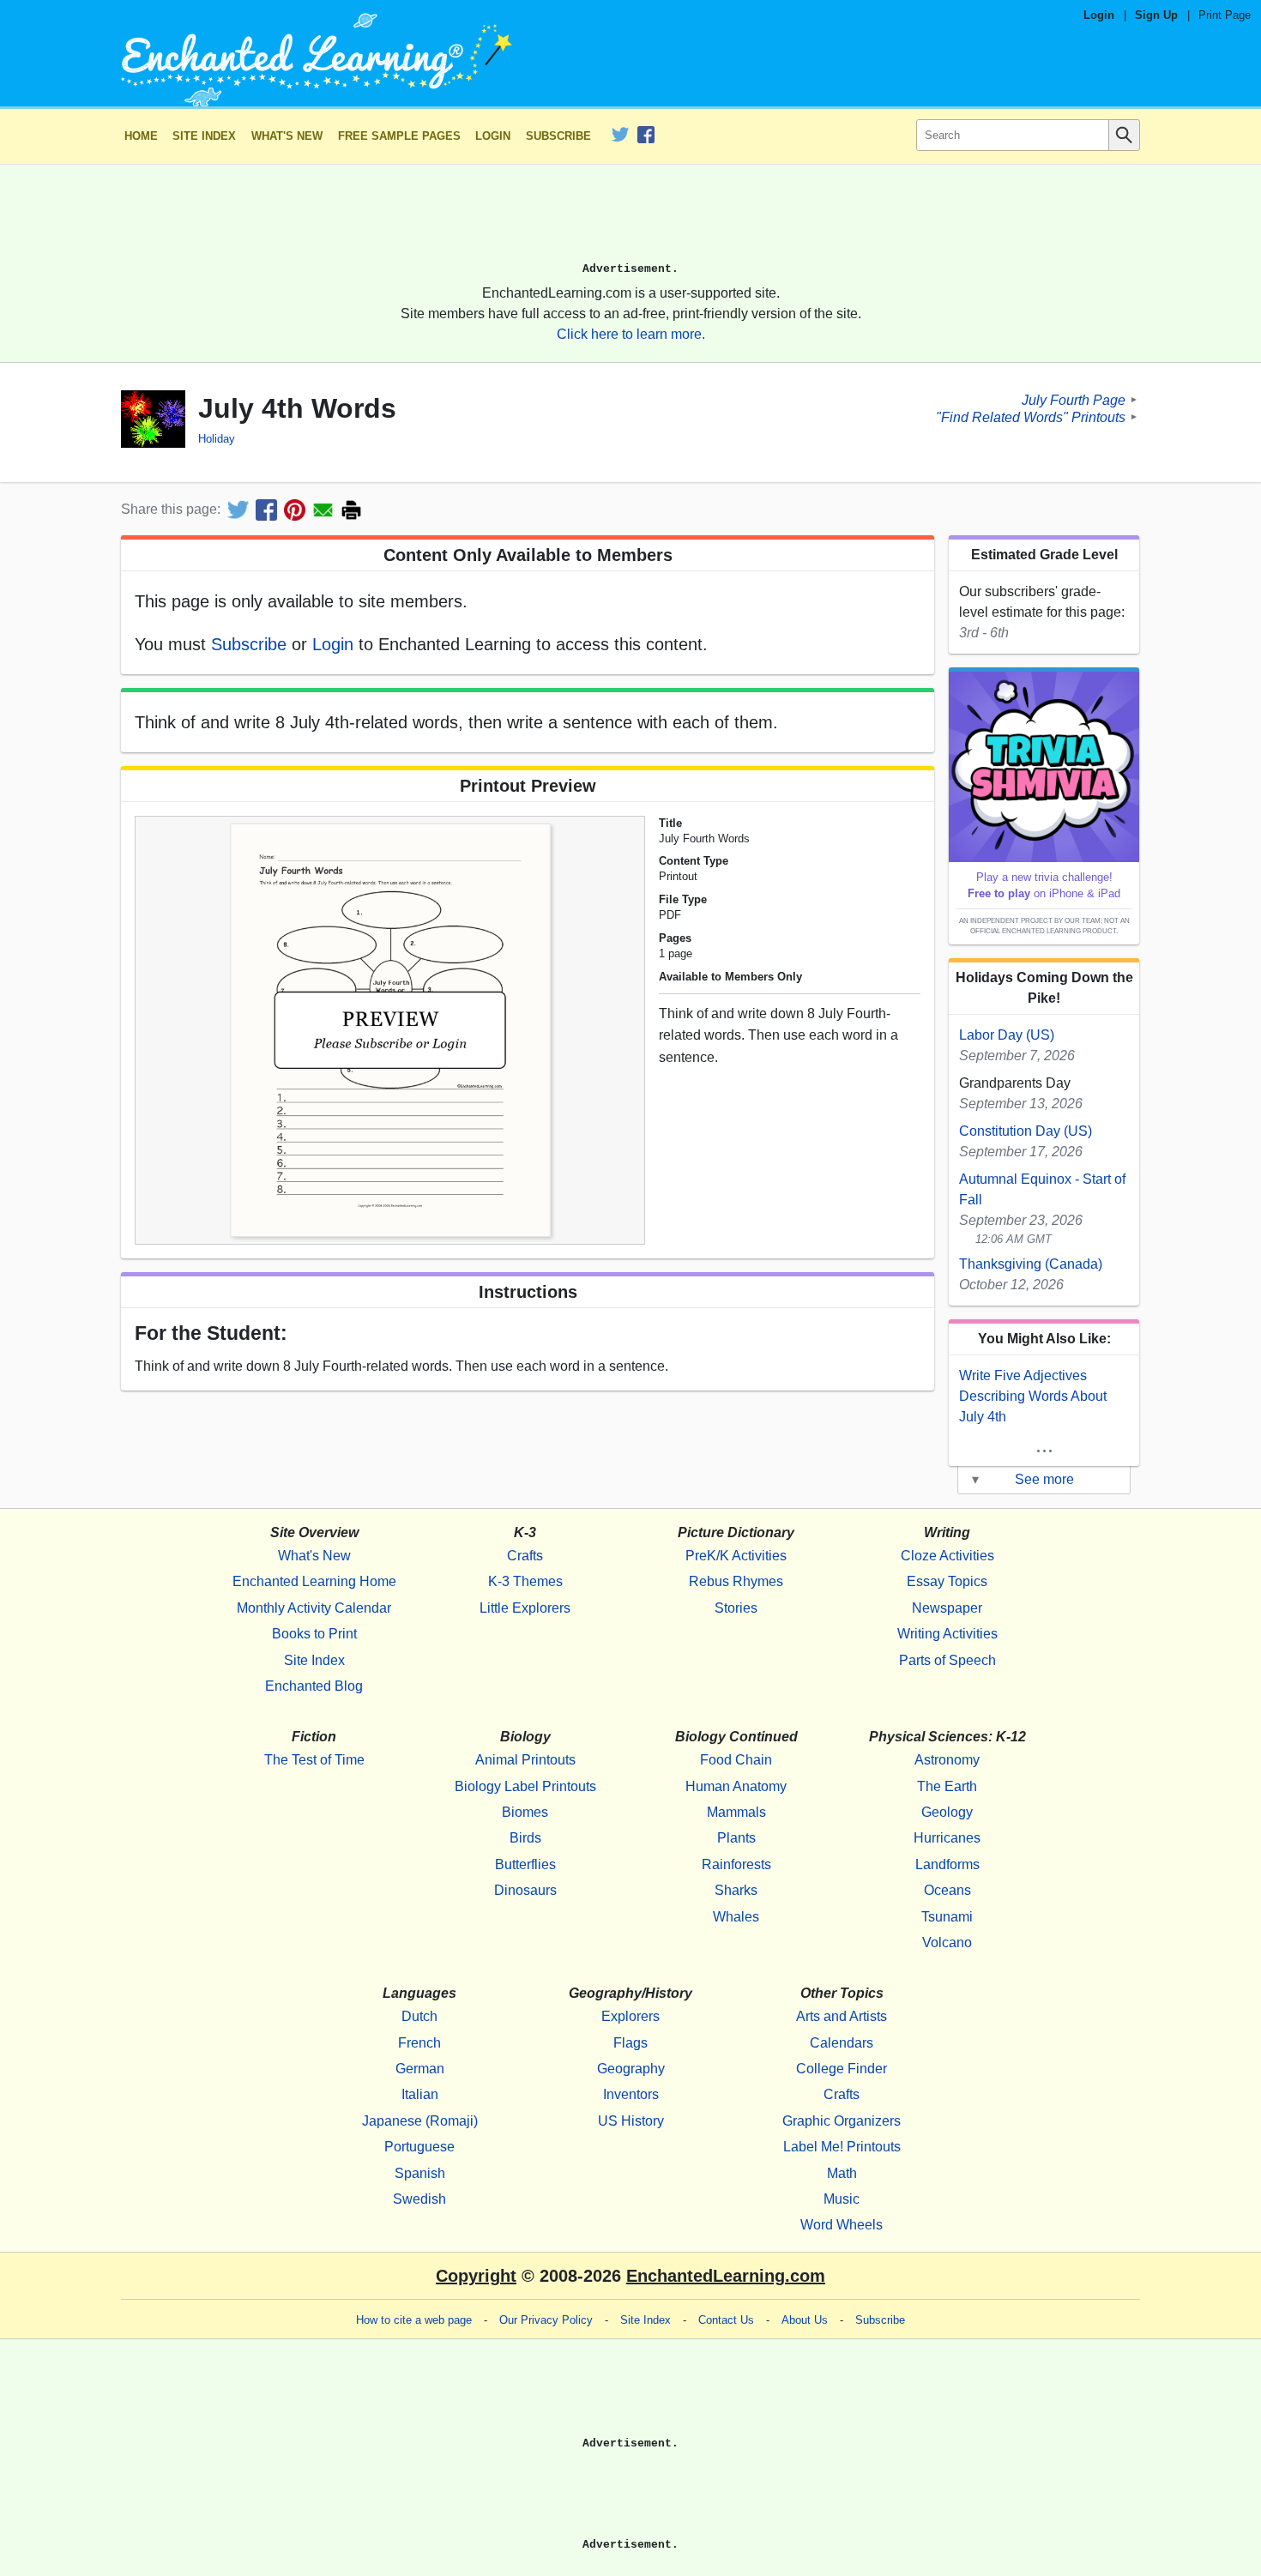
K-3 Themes (525, 1581)
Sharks (736, 1890)
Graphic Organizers (842, 2121)
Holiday (217, 439)
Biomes (525, 1812)
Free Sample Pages (399, 136)
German (420, 2069)
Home (141, 136)
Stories (736, 1608)
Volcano (947, 1943)
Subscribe (558, 136)
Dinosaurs (525, 1890)
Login (1099, 15)
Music (842, 2199)
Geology (947, 1812)
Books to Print (314, 1634)
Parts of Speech (947, 1660)
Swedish (419, 2199)
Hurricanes (947, 1838)
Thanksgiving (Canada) (1031, 1264)
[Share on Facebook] (266, 510)
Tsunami (947, 1917)
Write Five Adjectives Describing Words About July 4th (1033, 1396)
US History (631, 2121)
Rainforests (736, 1864)
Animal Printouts (525, 1760)
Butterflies (525, 1864)
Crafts (525, 1556)
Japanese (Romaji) (420, 2121)
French (419, 2043)
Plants (736, 1838)
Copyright (476, 2276)
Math (842, 2173)
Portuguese (419, 2147)
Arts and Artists (842, 2016)
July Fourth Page (1074, 399)
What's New (287, 136)
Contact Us (726, 2320)
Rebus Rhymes (736, 1581)
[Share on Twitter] (238, 510)
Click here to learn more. (631, 334)
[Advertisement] (630, 220)
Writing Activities (947, 1634)
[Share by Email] (323, 510)
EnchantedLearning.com (726, 2276)
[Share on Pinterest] (295, 510)
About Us (805, 2320)
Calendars (842, 2043)
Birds (525, 1838)
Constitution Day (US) (1026, 1131)
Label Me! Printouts (842, 2147)
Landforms (947, 1864)
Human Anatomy (736, 1786)
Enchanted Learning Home (314, 1581)
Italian (420, 2094)
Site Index (204, 136)
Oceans (947, 1890)
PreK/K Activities (736, 1556)
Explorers (630, 2016)
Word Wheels (842, 2225)
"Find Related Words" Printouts (1031, 416)
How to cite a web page (414, 2320)
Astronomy (947, 1760)
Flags (630, 2043)
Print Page (1225, 15)
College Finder (842, 2069)
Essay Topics (947, 1581)
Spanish (420, 2173)
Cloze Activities (947, 1556)
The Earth (947, 1786)
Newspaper (947, 1608)
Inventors (631, 2094)
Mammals (736, 1812)
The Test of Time (314, 1760)
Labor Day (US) (1007, 1035)
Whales (736, 1917)
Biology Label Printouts (525, 1786)
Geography (631, 2069)
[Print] (351, 510)
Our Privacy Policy (546, 2320)
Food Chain (736, 1760)
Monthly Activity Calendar (314, 1608)
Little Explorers (525, 1608)
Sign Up (1156, 15)
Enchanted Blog (314, 1686)
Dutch (419, 2016)
